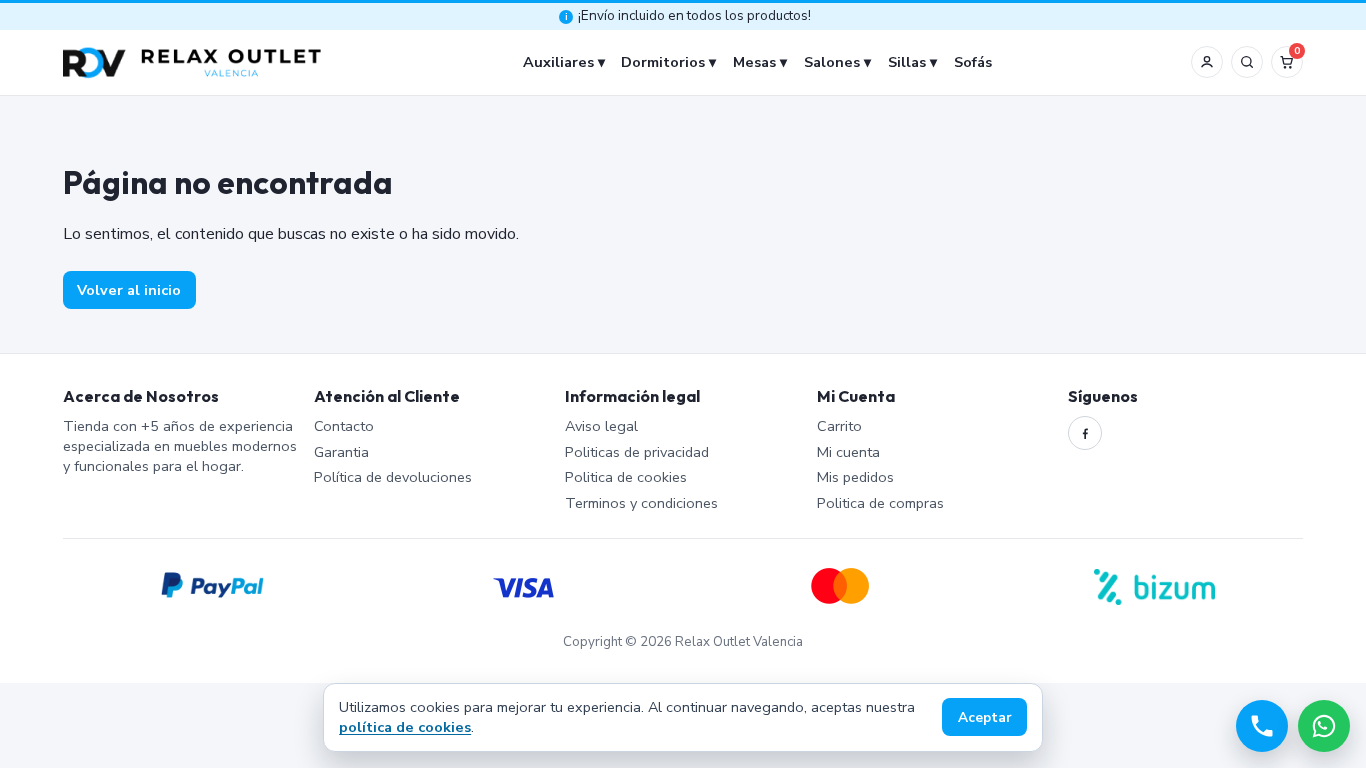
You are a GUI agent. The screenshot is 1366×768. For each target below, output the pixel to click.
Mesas (754, 62)
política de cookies (405, 727)
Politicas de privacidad (637, 452)
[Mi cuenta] (1207, 62)
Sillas (907, 62)
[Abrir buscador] (1247, 62)
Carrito (839, 426)
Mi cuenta (848, 452)
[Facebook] (1085, 433)
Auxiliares (558, 62)
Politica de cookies (626, 477)
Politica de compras (880, 503)
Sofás (973, 62)
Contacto (344, 426)
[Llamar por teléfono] (1262, 726)
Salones (832, 62)
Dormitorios (663, 62)
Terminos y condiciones (641, 503)
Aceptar (985, 717)
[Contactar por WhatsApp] (1324, 726)
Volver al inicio (129, 290)
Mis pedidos (855, 477)
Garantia (341, 452)
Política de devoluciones (393, 477)
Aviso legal (601, 426)
